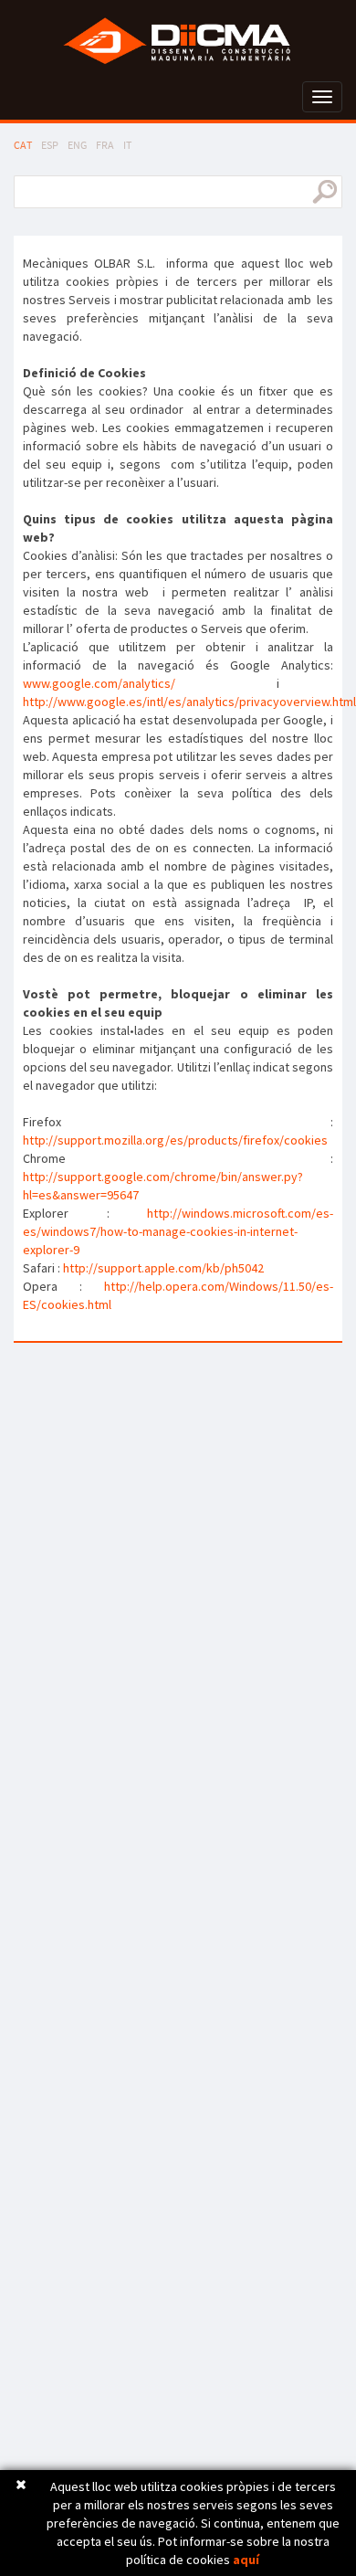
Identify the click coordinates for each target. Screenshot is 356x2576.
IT (127, 145)
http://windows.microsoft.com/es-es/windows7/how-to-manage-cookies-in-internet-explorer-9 (178, 1231)
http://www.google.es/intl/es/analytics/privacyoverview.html (189, 702)
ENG (77, 145)
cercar (325, 192)
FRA (105, 145)
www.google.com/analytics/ (99, 683)
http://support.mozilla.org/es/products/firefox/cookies (175, 1140)
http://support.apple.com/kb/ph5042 (163, 1268)
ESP (50, 145)
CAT (23, 145)
